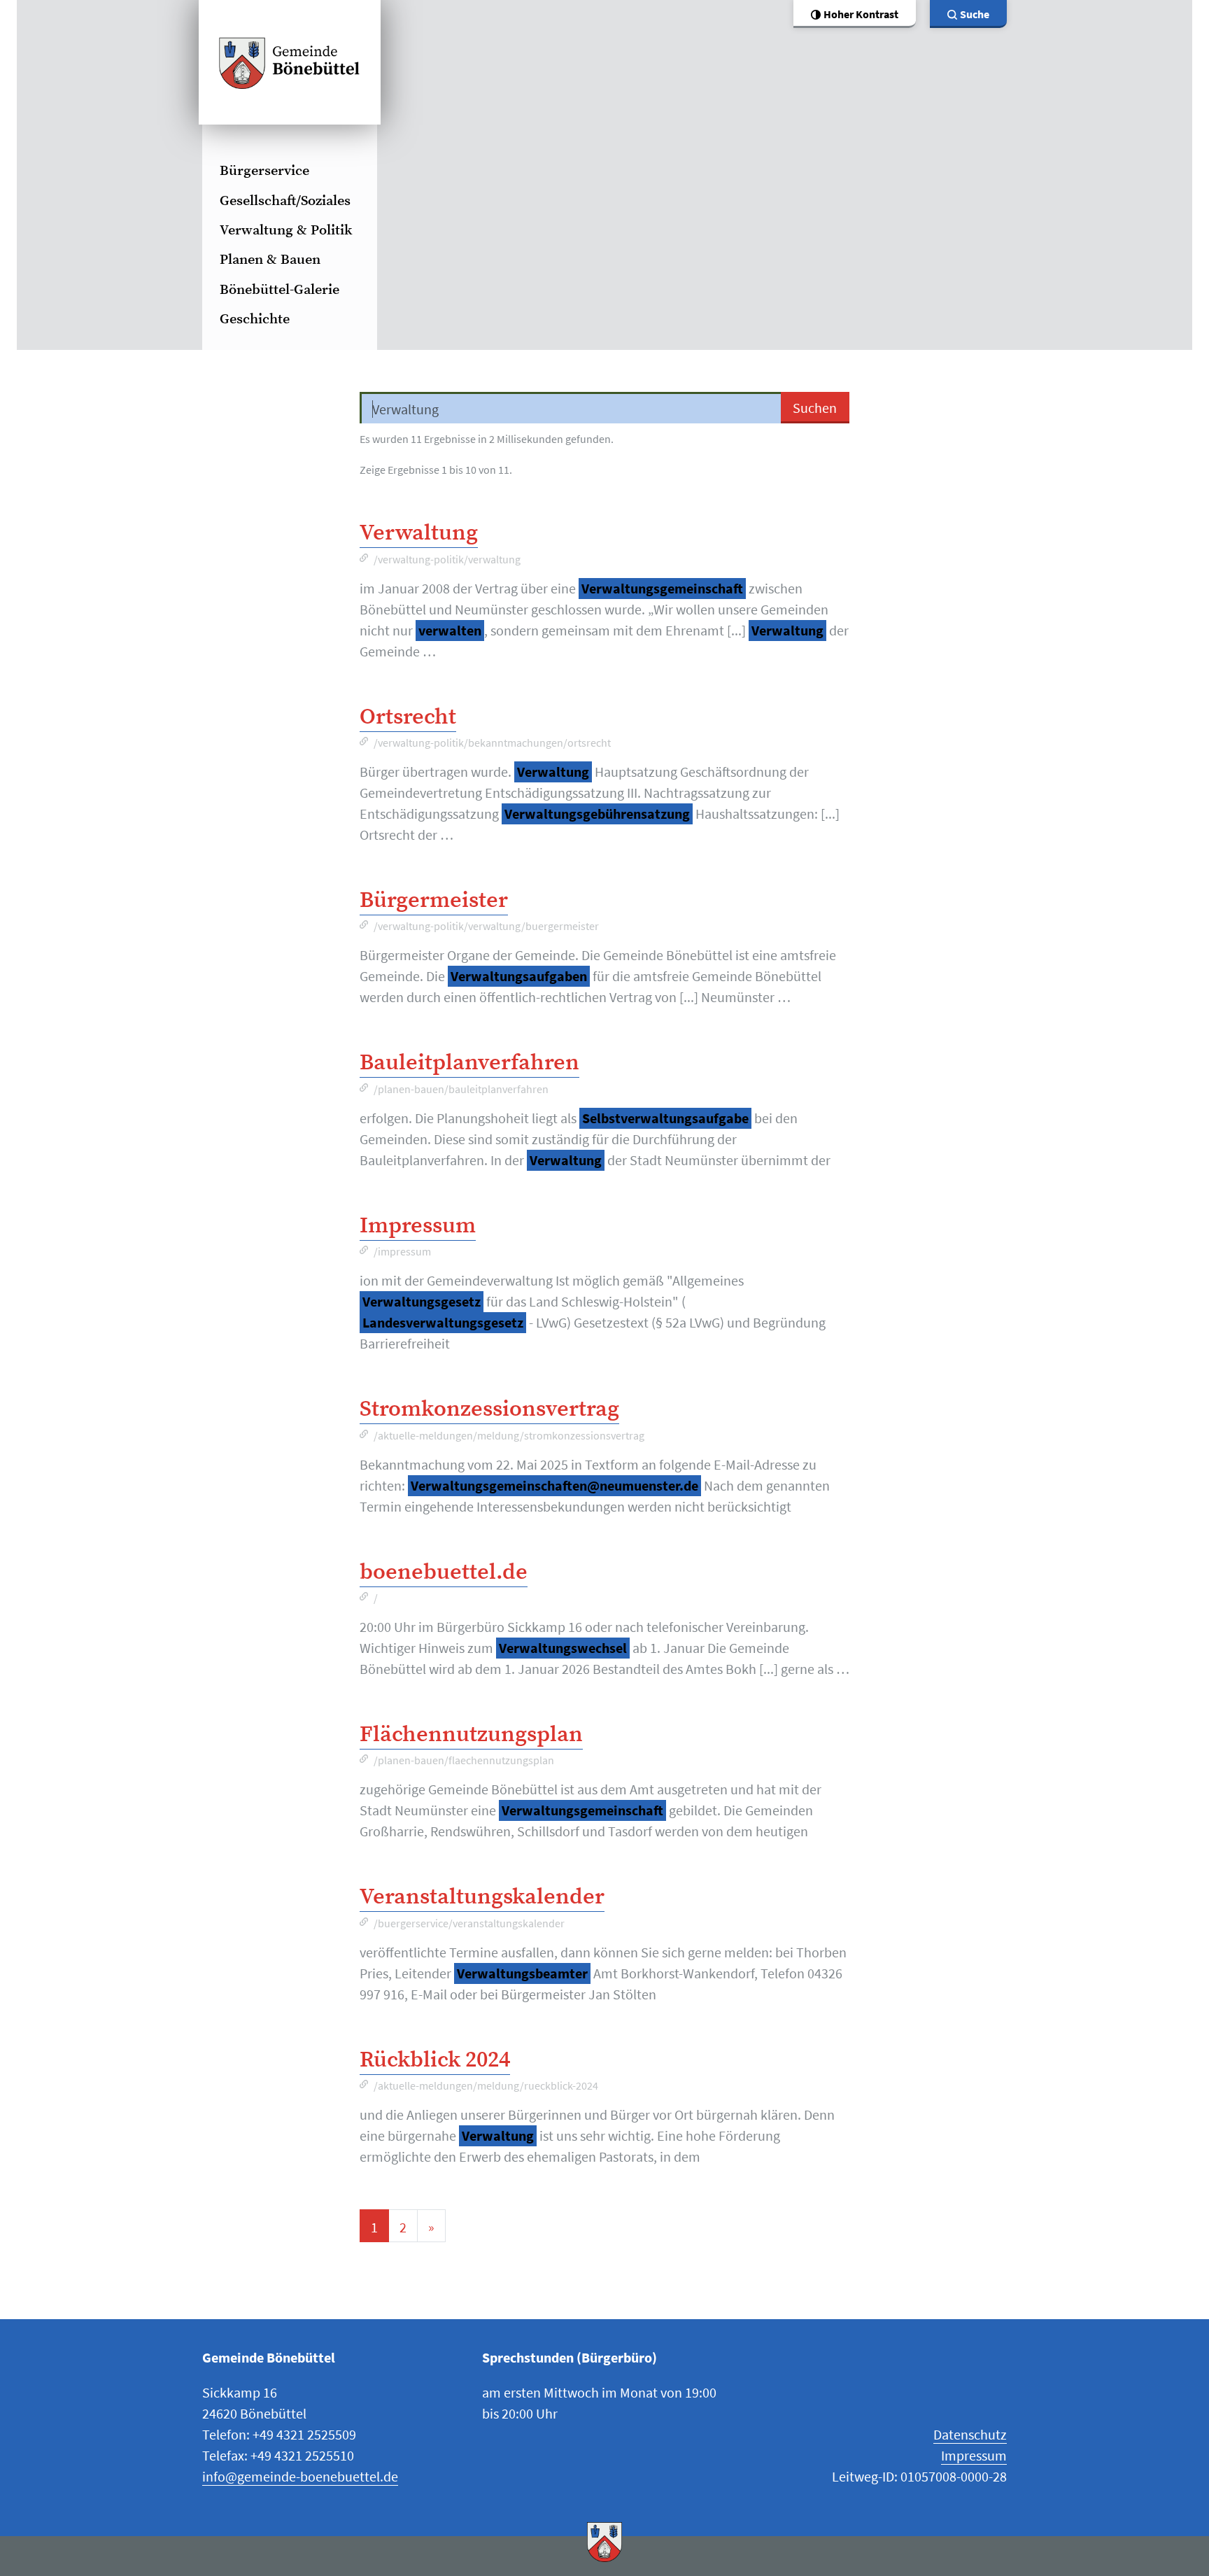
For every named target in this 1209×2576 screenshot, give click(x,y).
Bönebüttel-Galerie (280, 290)
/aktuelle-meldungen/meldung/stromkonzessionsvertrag (509, 1435)
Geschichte (255, 319)
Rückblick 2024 (435, 2060)
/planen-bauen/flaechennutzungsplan (464, 1760)
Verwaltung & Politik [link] (286, 231)
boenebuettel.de (444, 1572)
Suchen (815, 408)
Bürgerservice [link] (264, 171)
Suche (975, 14)
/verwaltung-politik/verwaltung (447, 559)
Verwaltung (419, 533)
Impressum (418, 1226)
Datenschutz (970, 2434)
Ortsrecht (408, 717)
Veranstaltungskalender (482, 1897)
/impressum (402, 1251)
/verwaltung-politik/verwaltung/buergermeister (486, 926)
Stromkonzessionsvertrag (489, 1409)
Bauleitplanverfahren (469, 1063)
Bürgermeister (434, 901)
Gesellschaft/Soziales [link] (285, 201)
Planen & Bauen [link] (270, 260)
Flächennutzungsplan (471, 1735)
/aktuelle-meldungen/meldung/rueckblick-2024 (486, 2085)
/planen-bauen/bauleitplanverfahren (461, 1089)
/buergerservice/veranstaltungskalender (469, 1923)
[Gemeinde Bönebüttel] (290, 62)
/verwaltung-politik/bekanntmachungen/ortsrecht (492, 742)
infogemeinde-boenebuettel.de (300, 2476)
